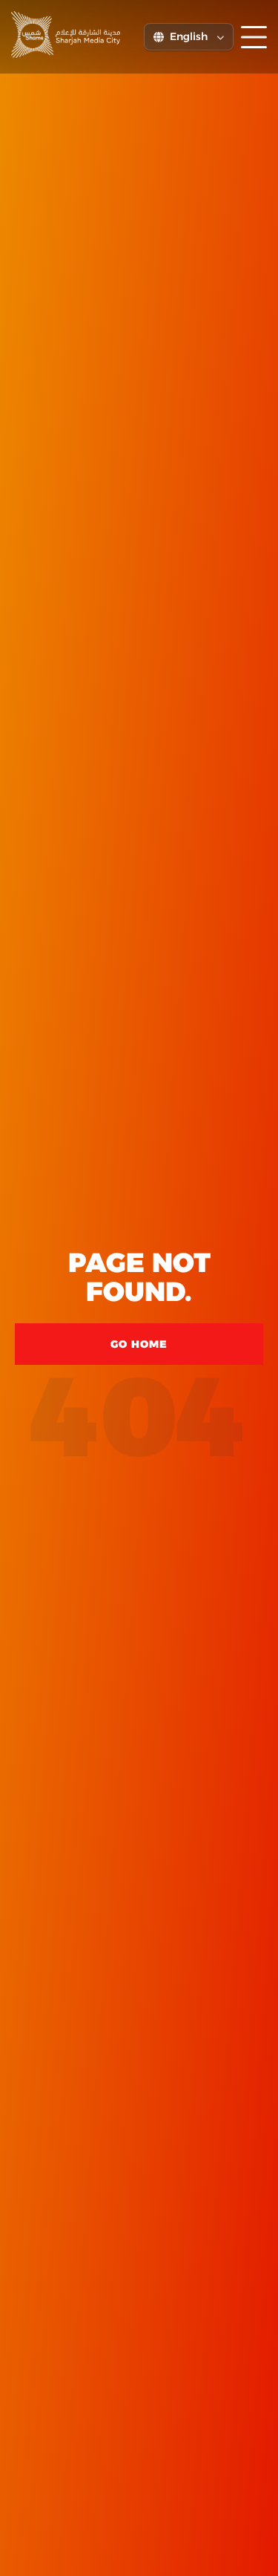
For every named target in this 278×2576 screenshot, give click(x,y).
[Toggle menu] (254, 37)
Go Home (139, 1344)
